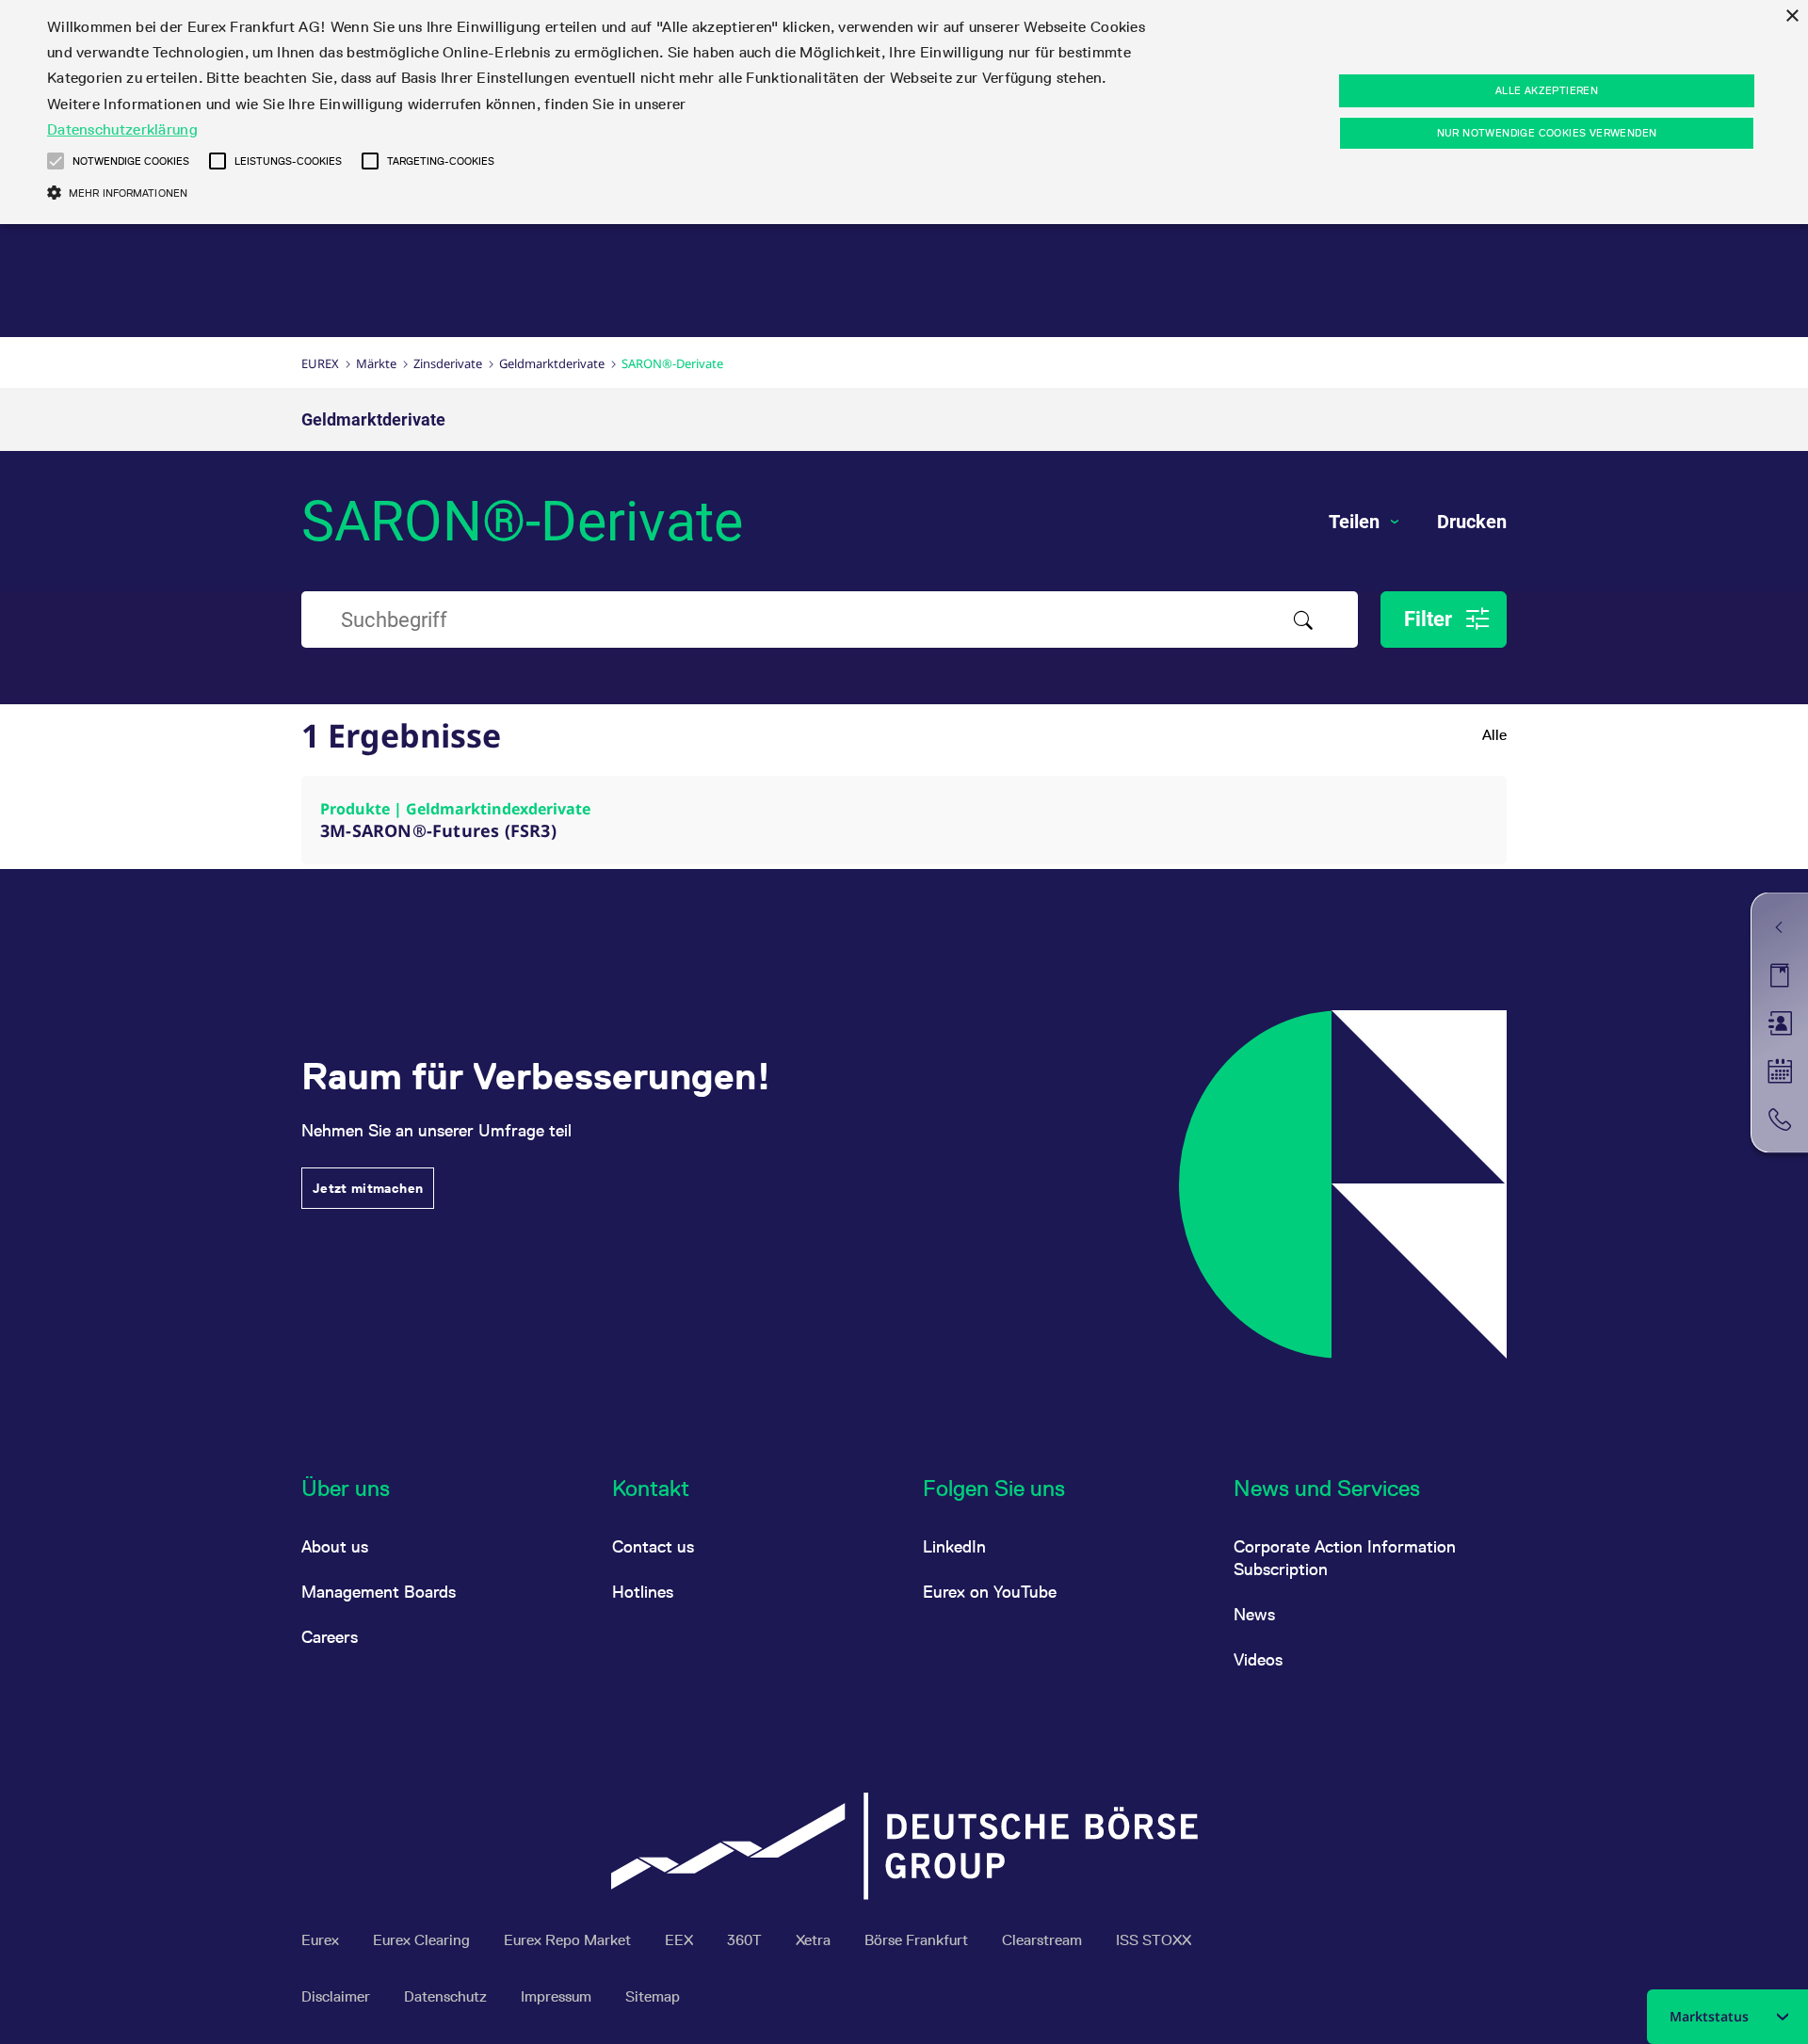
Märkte (376, 363)
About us (335, 1546)
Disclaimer (338, 1996)
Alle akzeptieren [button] (1547, 90)
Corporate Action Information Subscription (1345, 1558)
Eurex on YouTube (990, 1592)
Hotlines (643, 1592)
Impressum (558, 1996)
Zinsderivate (448, 363)
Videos (1258, 1659)
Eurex (320, 363)
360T (746, 1940)
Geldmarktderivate (552, 363)
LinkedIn (954, 1546)
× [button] (1792, 16)
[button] (56, 161)
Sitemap (653, 1996)
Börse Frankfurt (918, 1940)
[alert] (904, 112)
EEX (681, 1940)
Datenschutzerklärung (122, 129)
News (1254, 1614)
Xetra (815, 1940)
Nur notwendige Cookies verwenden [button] (1547, 133)
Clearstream (1044, 1940)
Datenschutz (447, 1996)
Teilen (1356, 522)
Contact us (653, 1546)
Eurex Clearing (423, 1940)
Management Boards (379, 1592)
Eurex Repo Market (569, 1940)
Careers (330, 1637)
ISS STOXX (1154, 1940)
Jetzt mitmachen (368, 1188)
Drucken (1472, 522)
